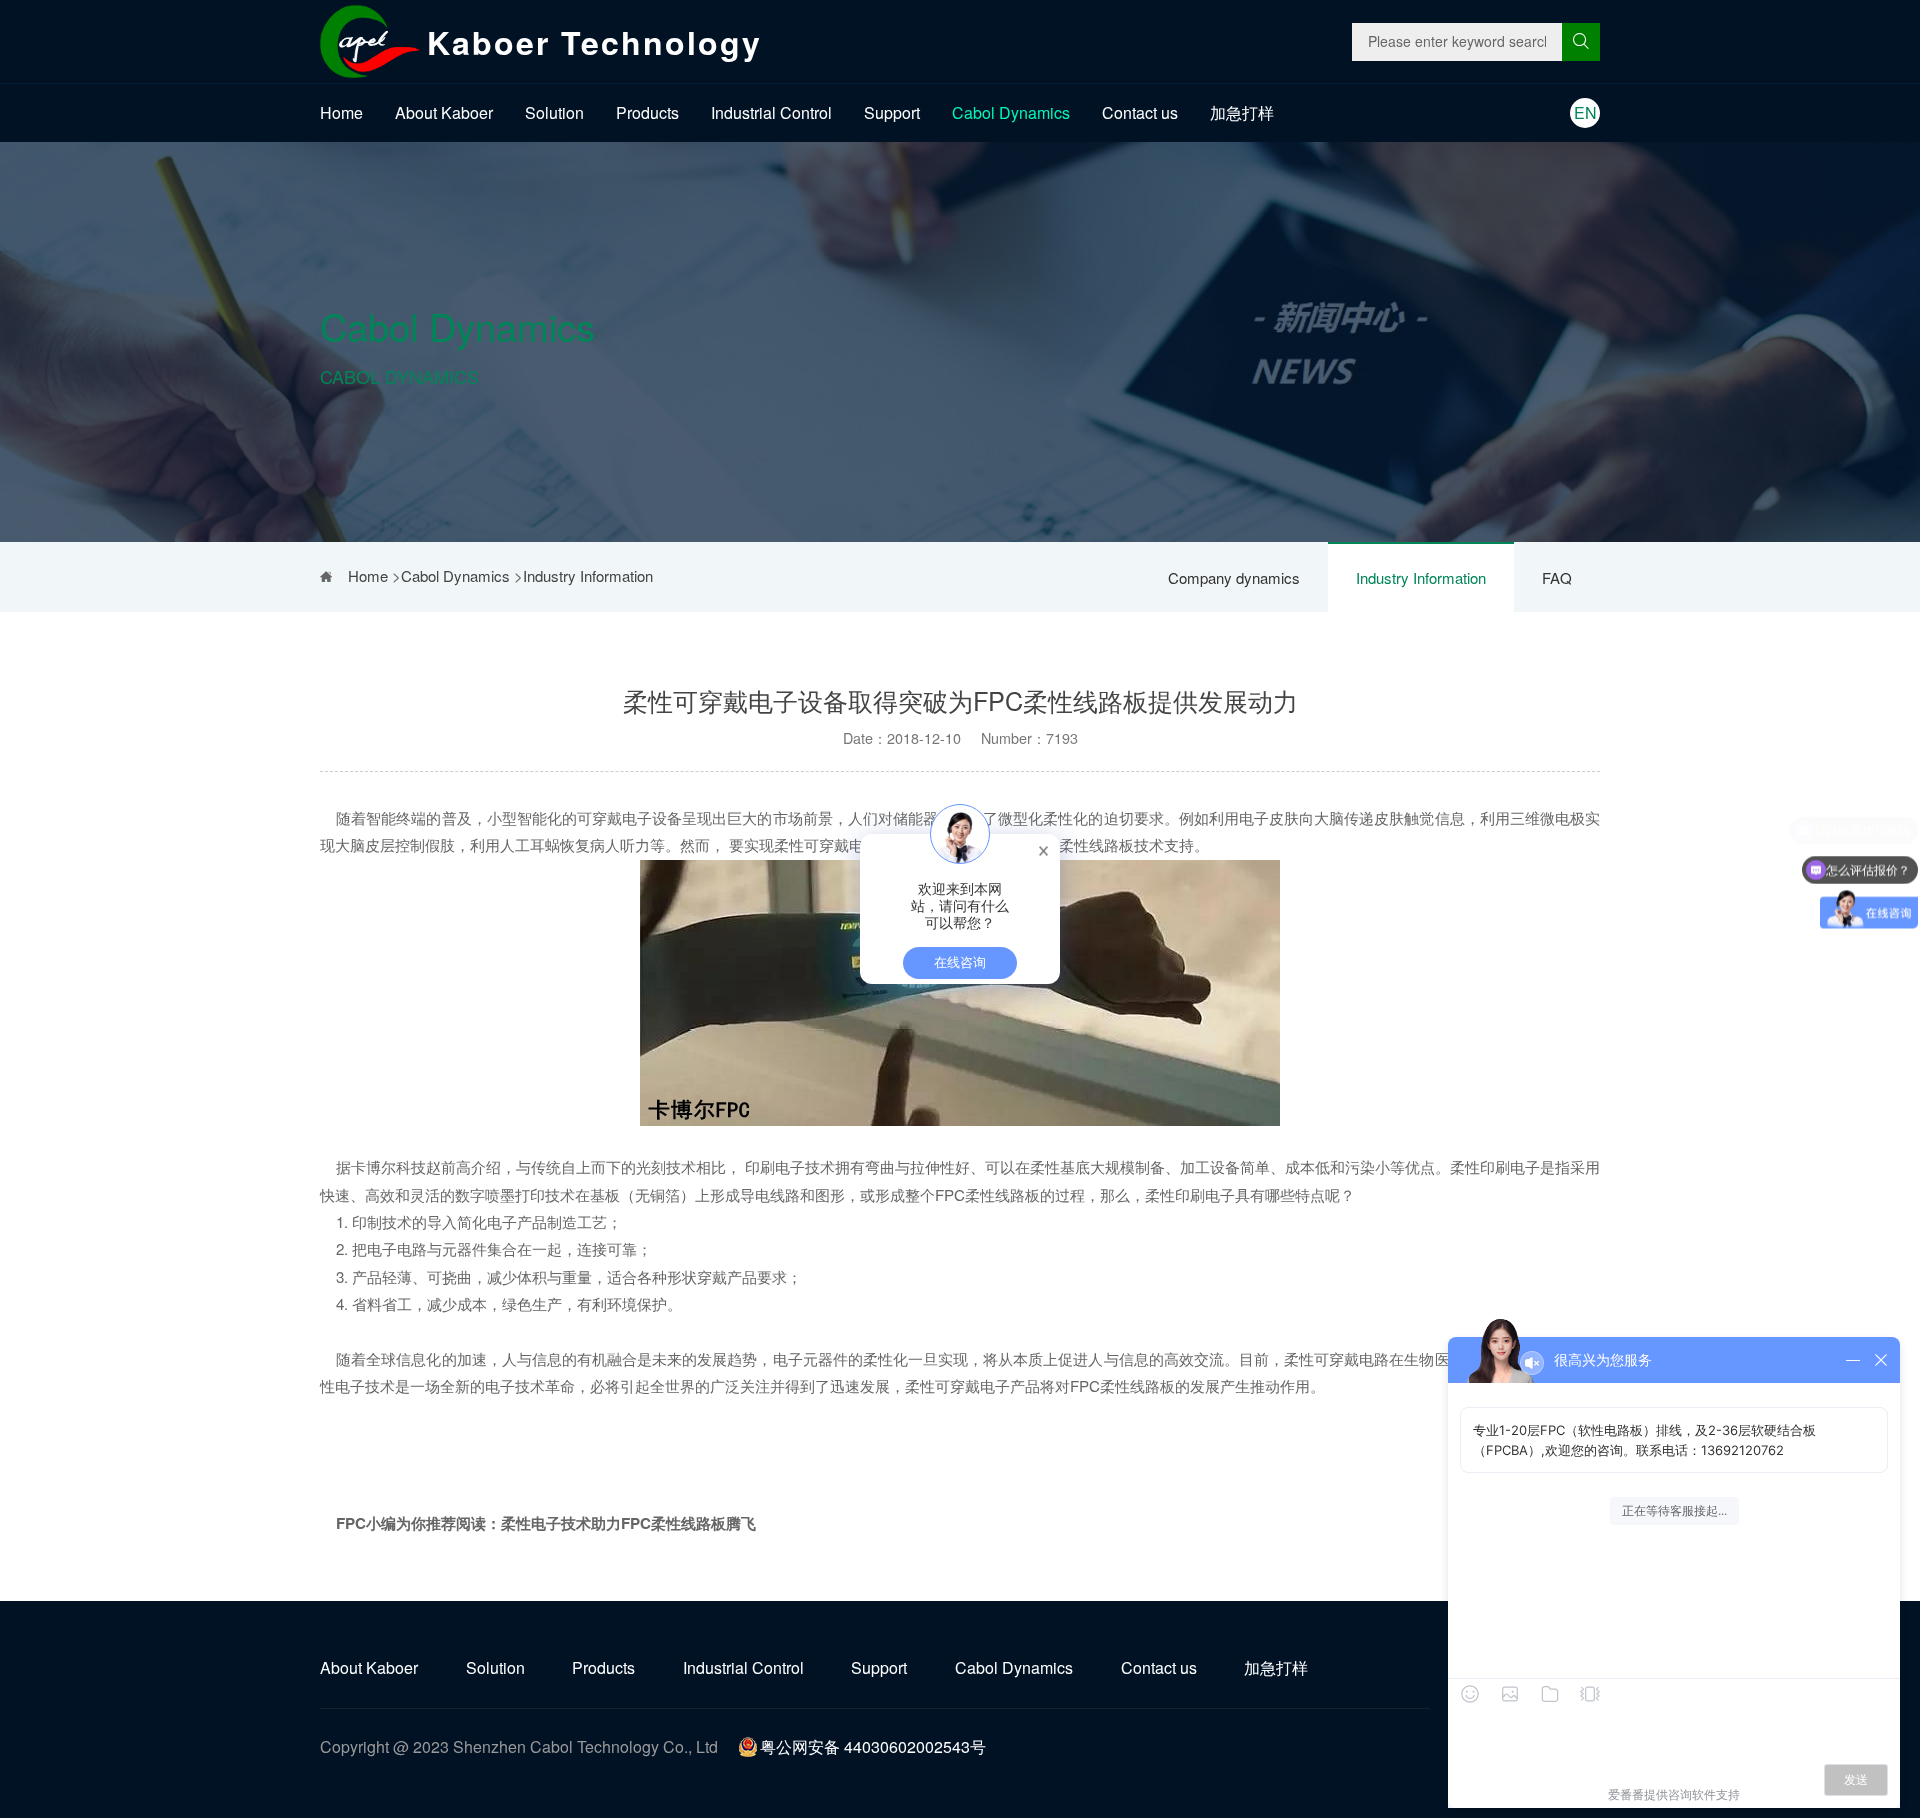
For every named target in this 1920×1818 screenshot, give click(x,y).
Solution (554, 112)
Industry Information (1421, 577)
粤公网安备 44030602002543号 (873, 1746)
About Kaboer (444, 112)
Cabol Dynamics (1011, 112)
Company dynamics (1234, 577)
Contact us (1140, 112)
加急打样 (1242, 112)
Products (647, 112)
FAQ (1557, 577)
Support (892, 112)
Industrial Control (771, 112)
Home (341, 112)
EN (1585, 112)
